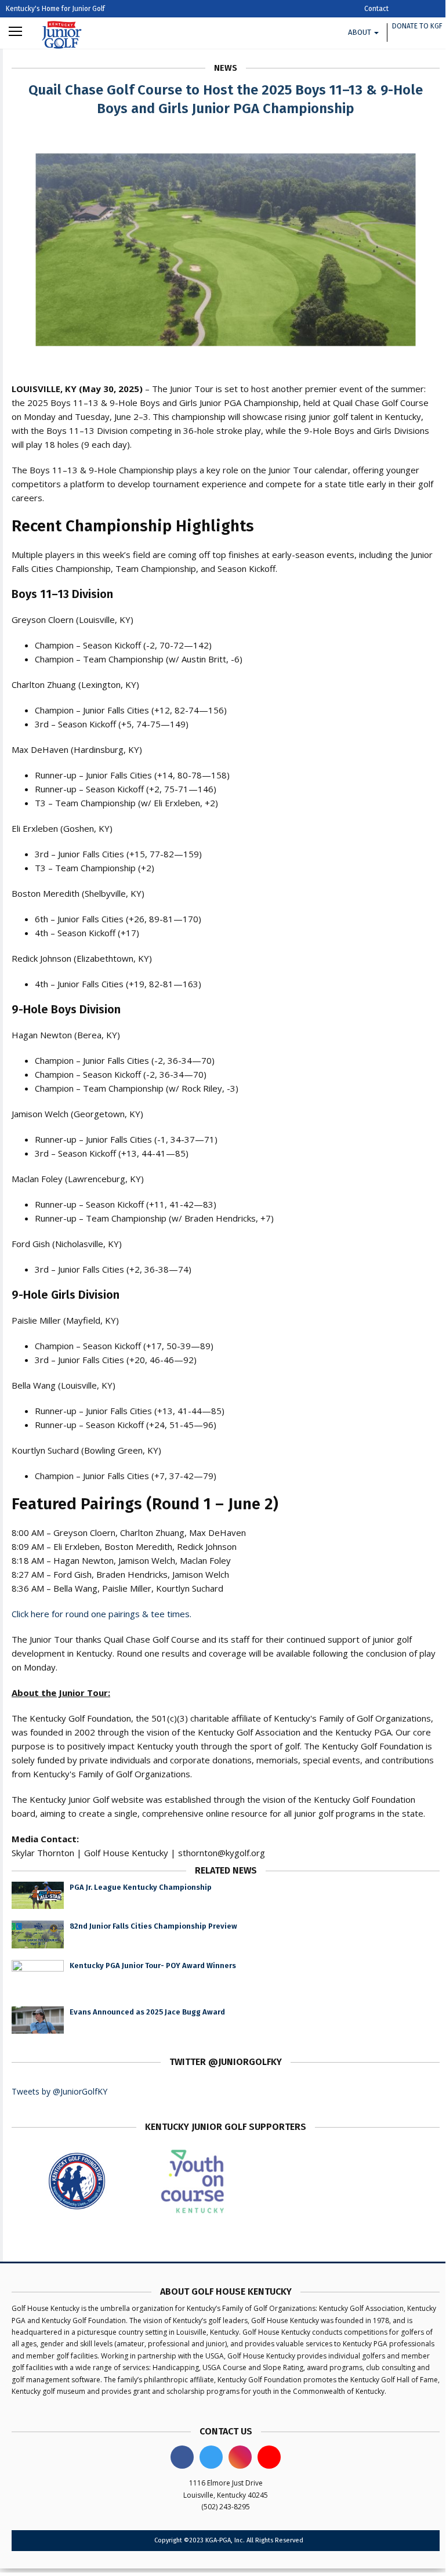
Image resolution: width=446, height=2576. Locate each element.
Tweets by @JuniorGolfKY (59, 2091)
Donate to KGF (417, 26)
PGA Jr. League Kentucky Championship (141, 1887)
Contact (376, 9)
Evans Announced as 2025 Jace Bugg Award (147, 2012)
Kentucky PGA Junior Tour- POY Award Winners (153, 1965)
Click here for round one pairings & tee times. (101, 1614)
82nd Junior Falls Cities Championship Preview (153, 1926)
